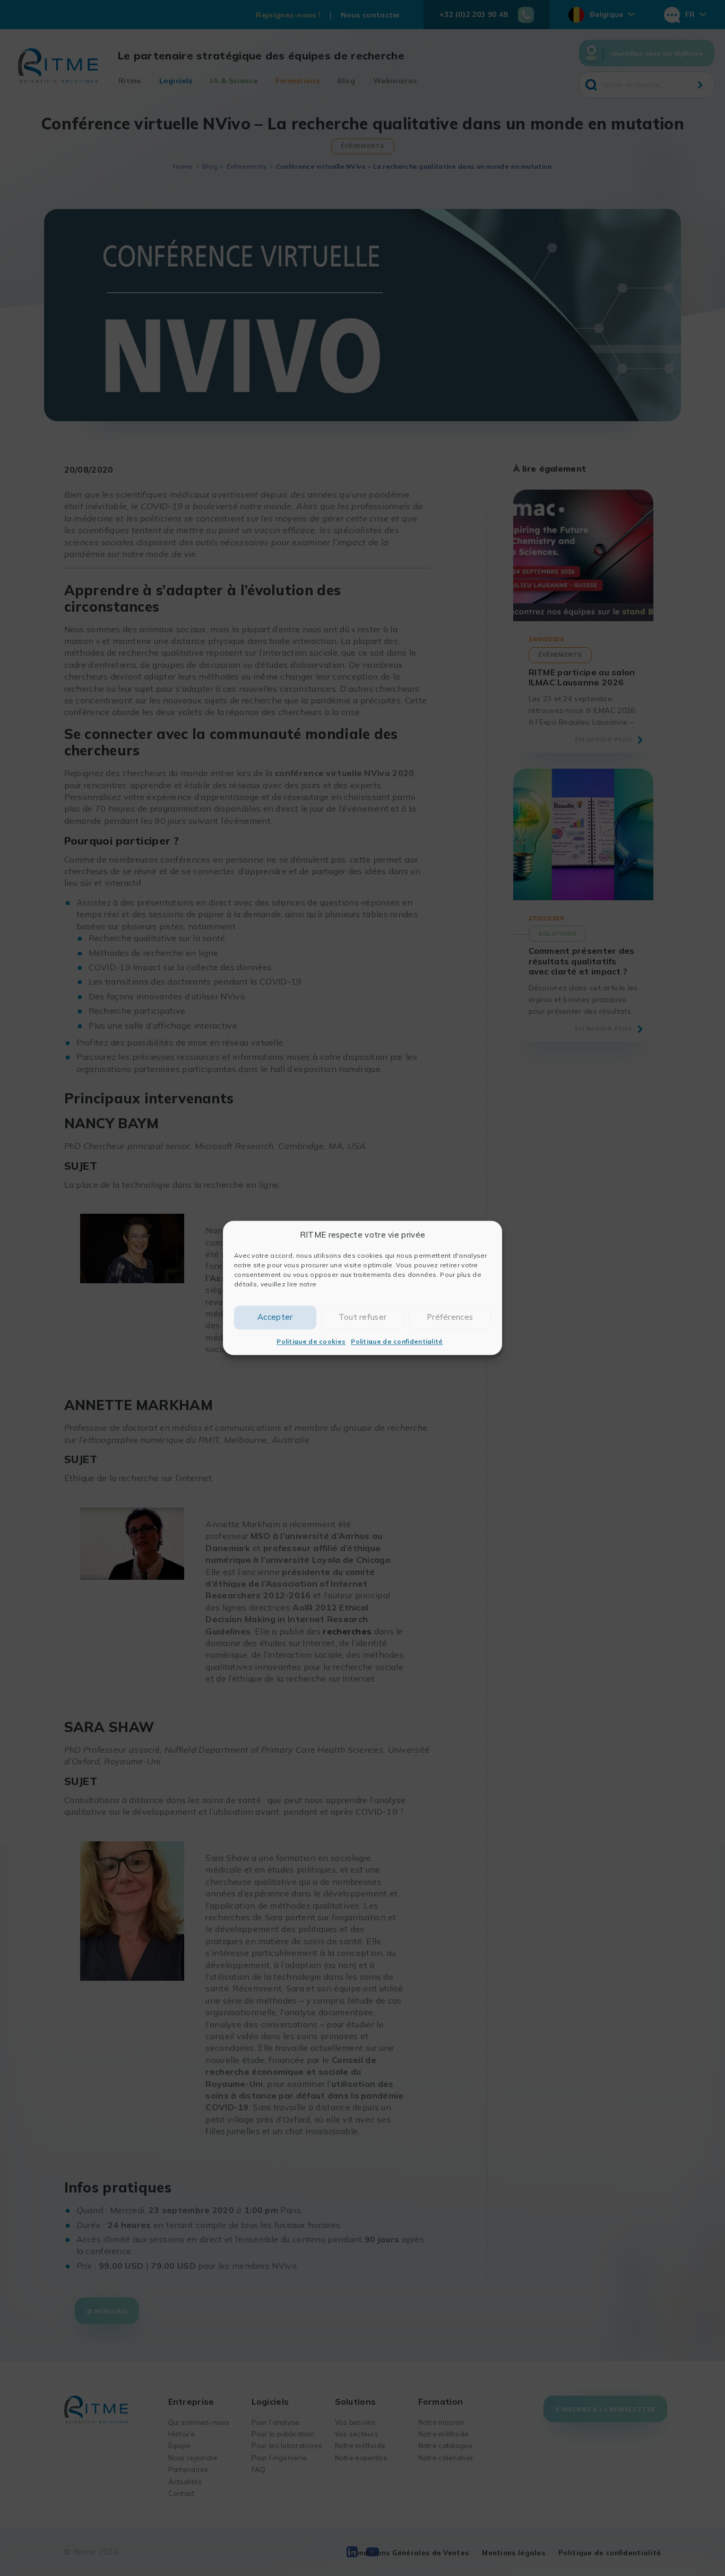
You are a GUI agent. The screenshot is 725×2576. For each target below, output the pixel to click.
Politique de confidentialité (397, 1341)
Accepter (275, 1317)
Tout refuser (363, 1317)
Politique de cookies (311, 1341)
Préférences (450, 1317)
